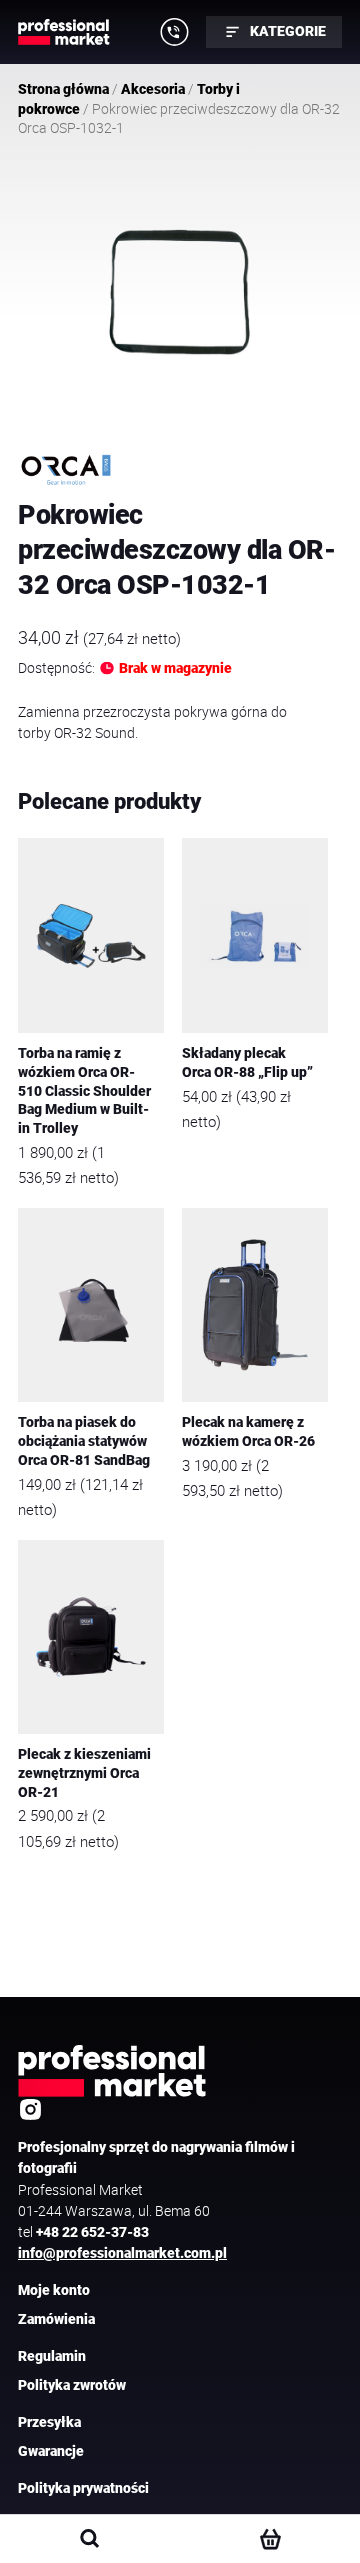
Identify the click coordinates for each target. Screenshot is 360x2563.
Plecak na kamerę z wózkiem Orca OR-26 (248, 1432)
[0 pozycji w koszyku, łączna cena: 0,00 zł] (269, 2539)
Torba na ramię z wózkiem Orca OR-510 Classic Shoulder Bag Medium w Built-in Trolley (84, 1091)
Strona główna (63, 89)
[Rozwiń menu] (174, 32)
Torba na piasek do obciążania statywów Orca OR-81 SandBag (84, 1441)
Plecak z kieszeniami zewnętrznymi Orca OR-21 (84, 1773)
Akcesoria (153, 89)
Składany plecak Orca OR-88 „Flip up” (247, 1063)
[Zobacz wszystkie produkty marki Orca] (66, 470)
